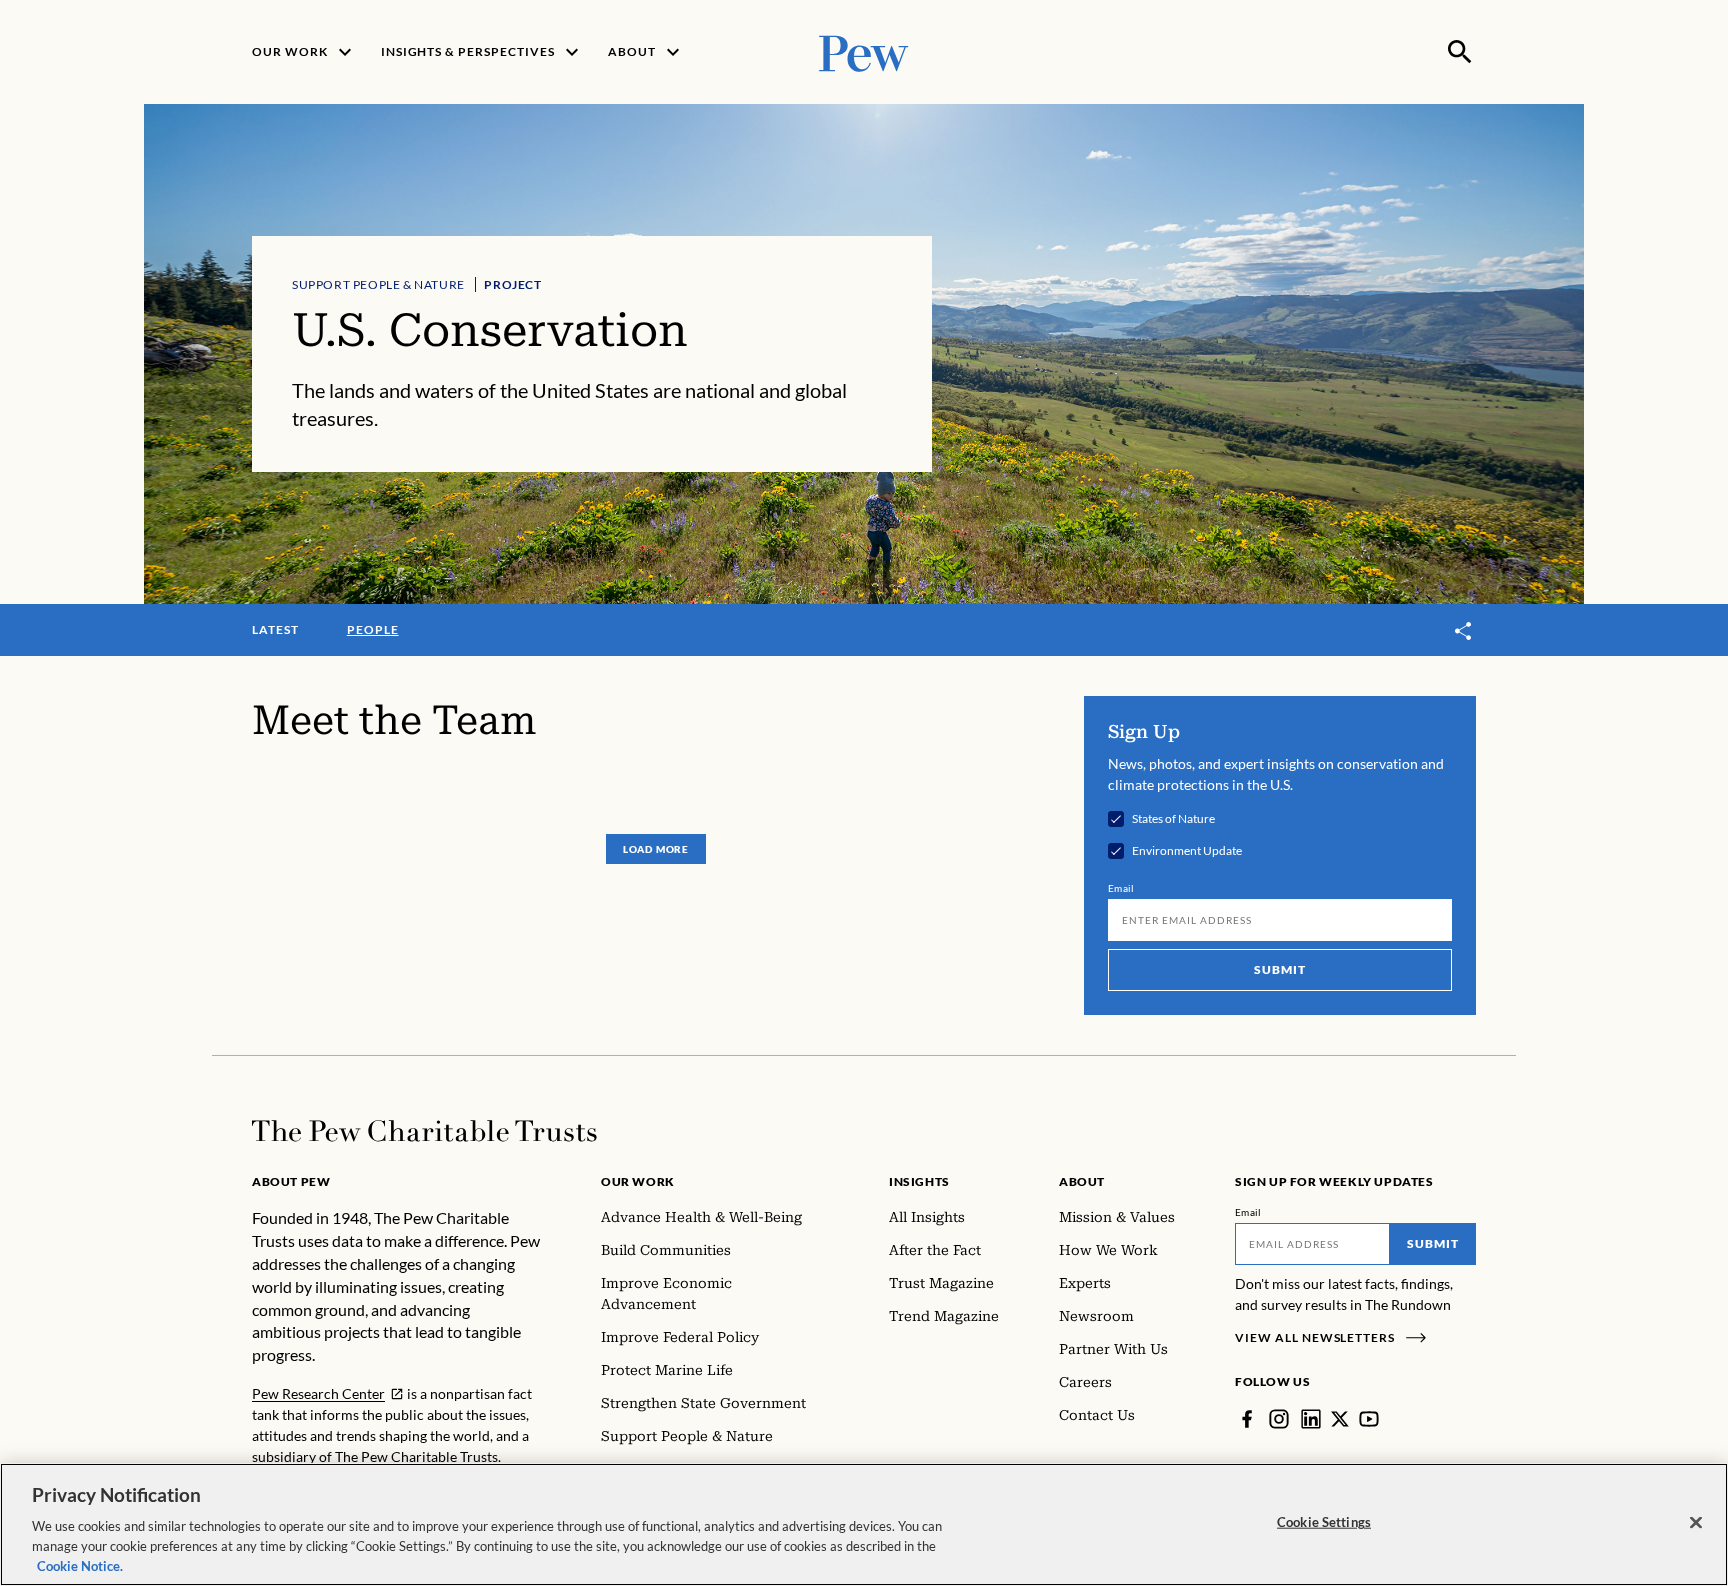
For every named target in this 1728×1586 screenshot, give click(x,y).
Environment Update (1187, 851)
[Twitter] (1340, 1419)
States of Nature (1173, 819)
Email (1121, 888)
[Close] (1696, 1523)
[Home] (424, 1131)
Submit (1280, 969)
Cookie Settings (1324, 1522)
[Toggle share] (1464, 631)
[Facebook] (1247, 1419)
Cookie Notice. (80, 1565)
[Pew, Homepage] (864, 51)
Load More (656, 849)
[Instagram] (1279, 1419)
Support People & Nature (378, 284)
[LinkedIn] (1311, 1419)
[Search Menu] (1460, 52)
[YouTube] (1369, 1419)
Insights (919, 1181)
